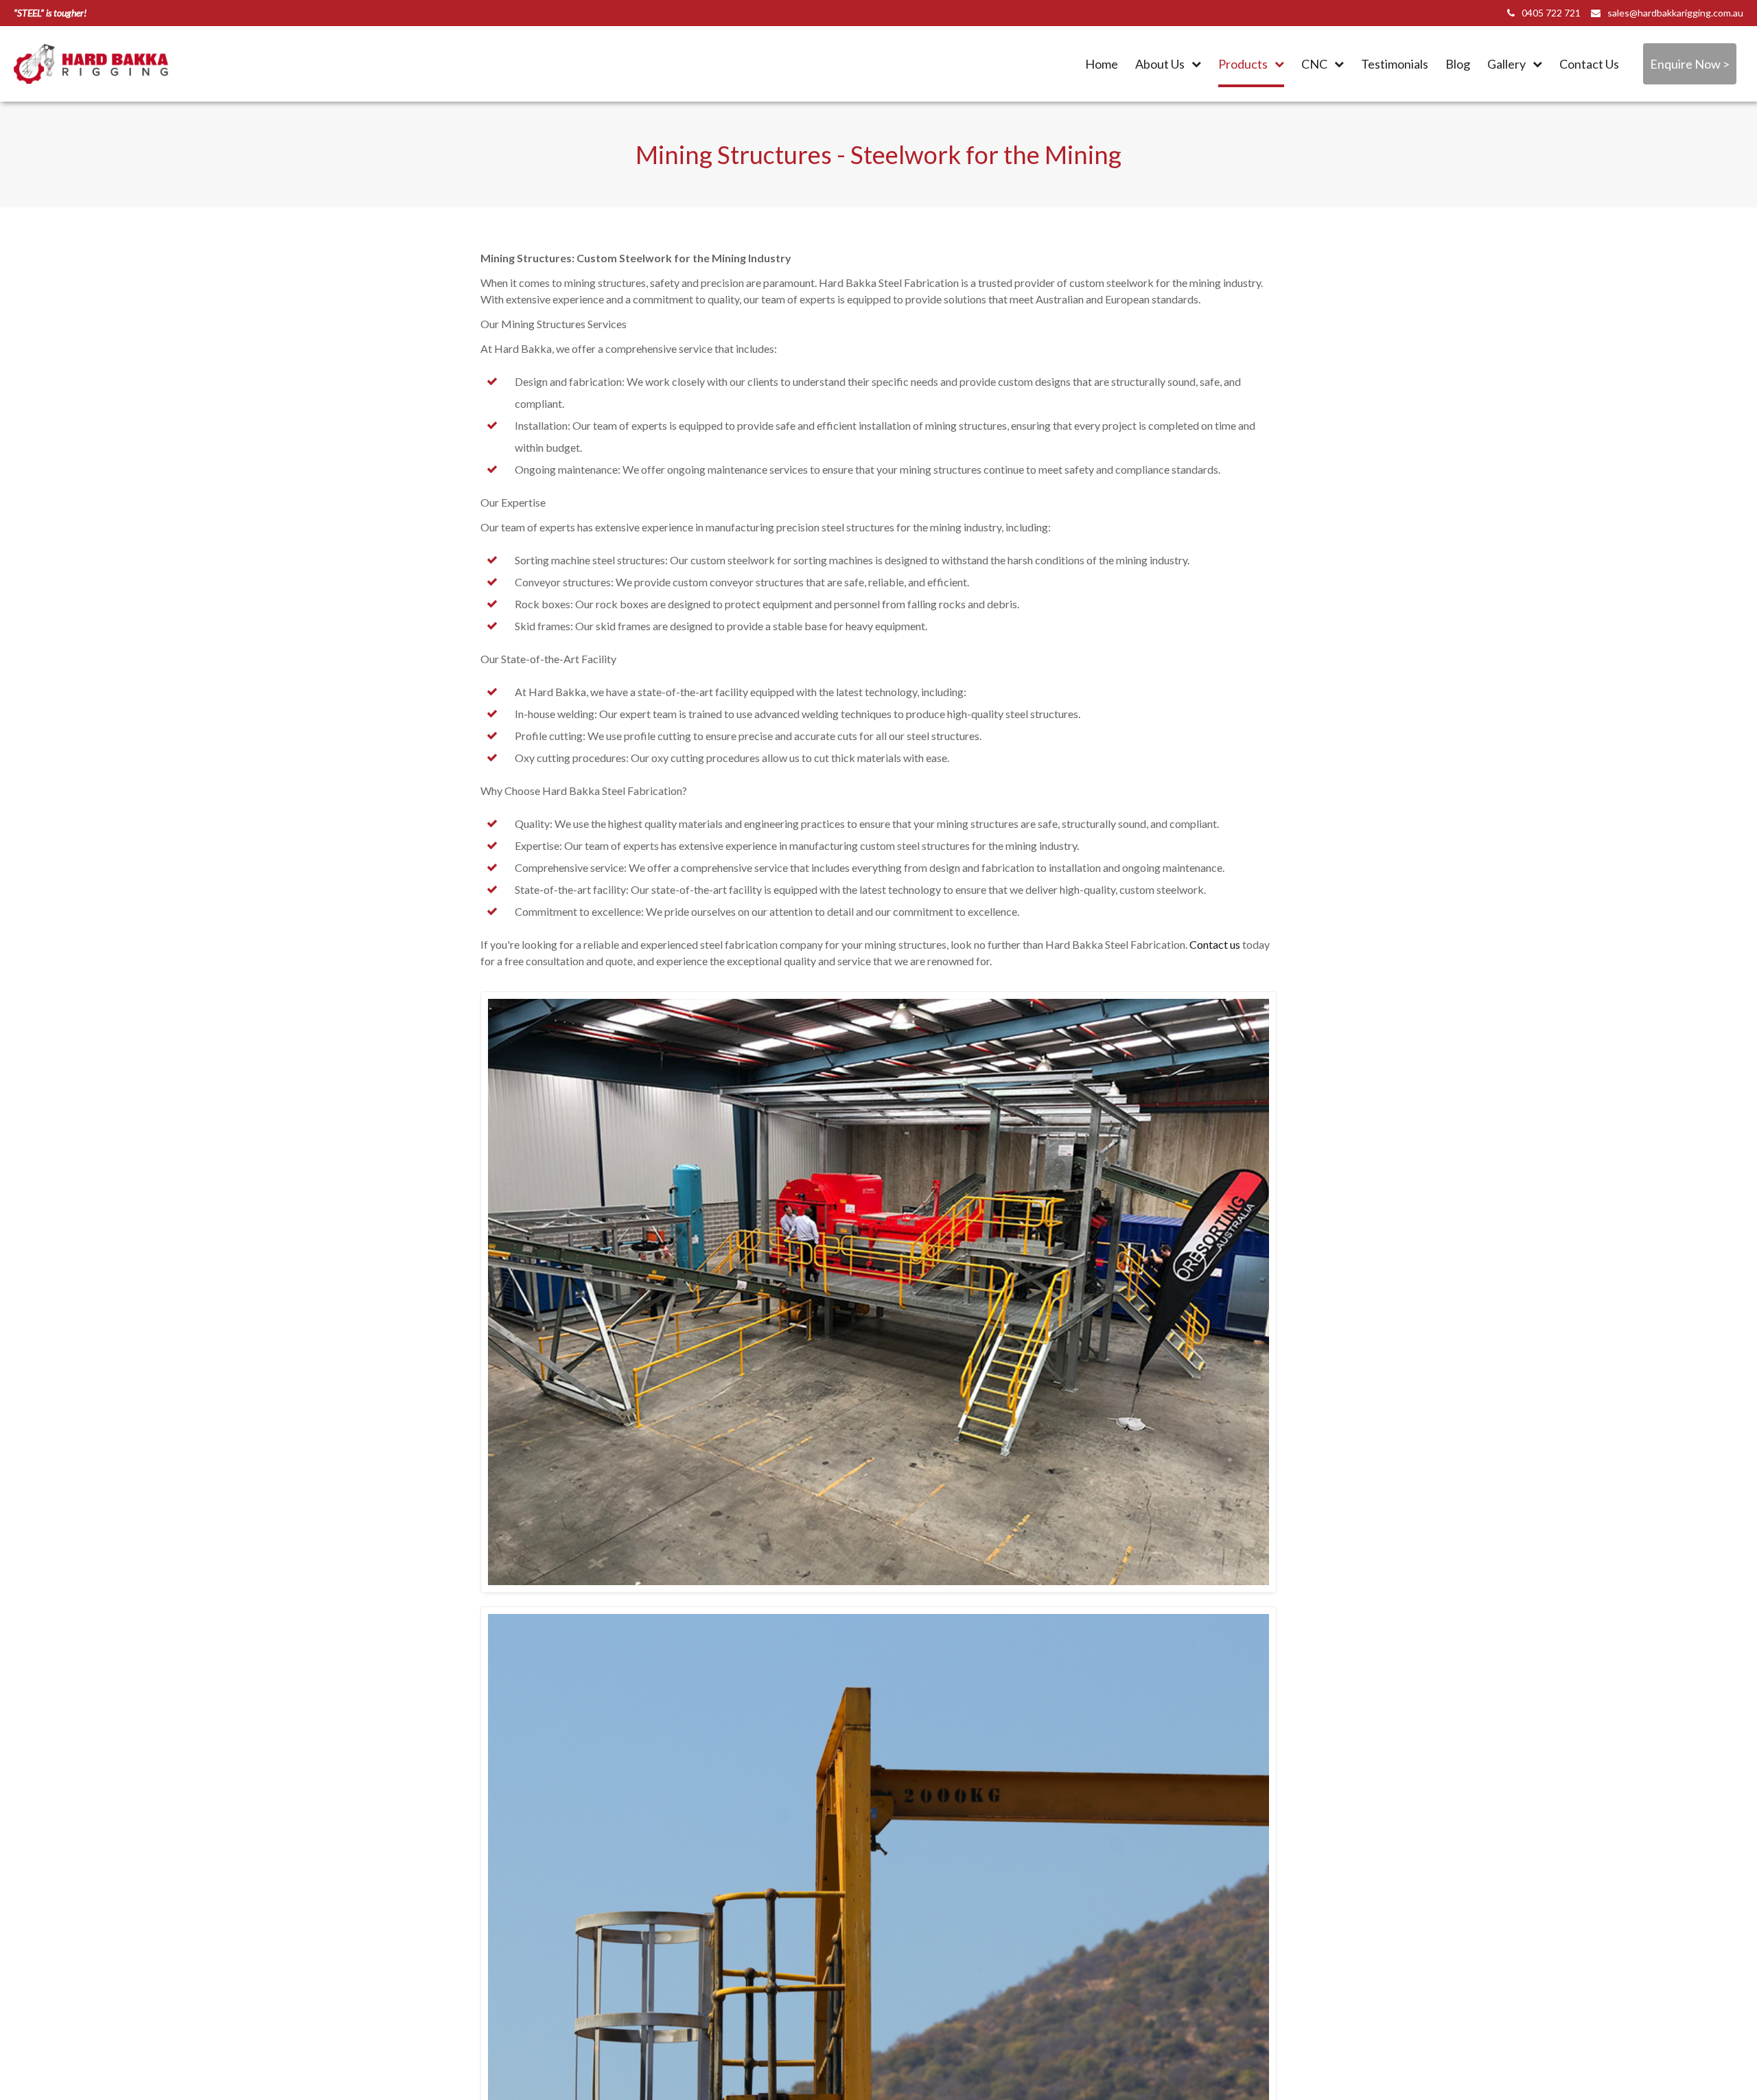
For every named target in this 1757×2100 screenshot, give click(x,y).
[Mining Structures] (878, 1292)
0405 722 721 (1551, 13)
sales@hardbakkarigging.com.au (1675, 13)
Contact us (1215, 944)
